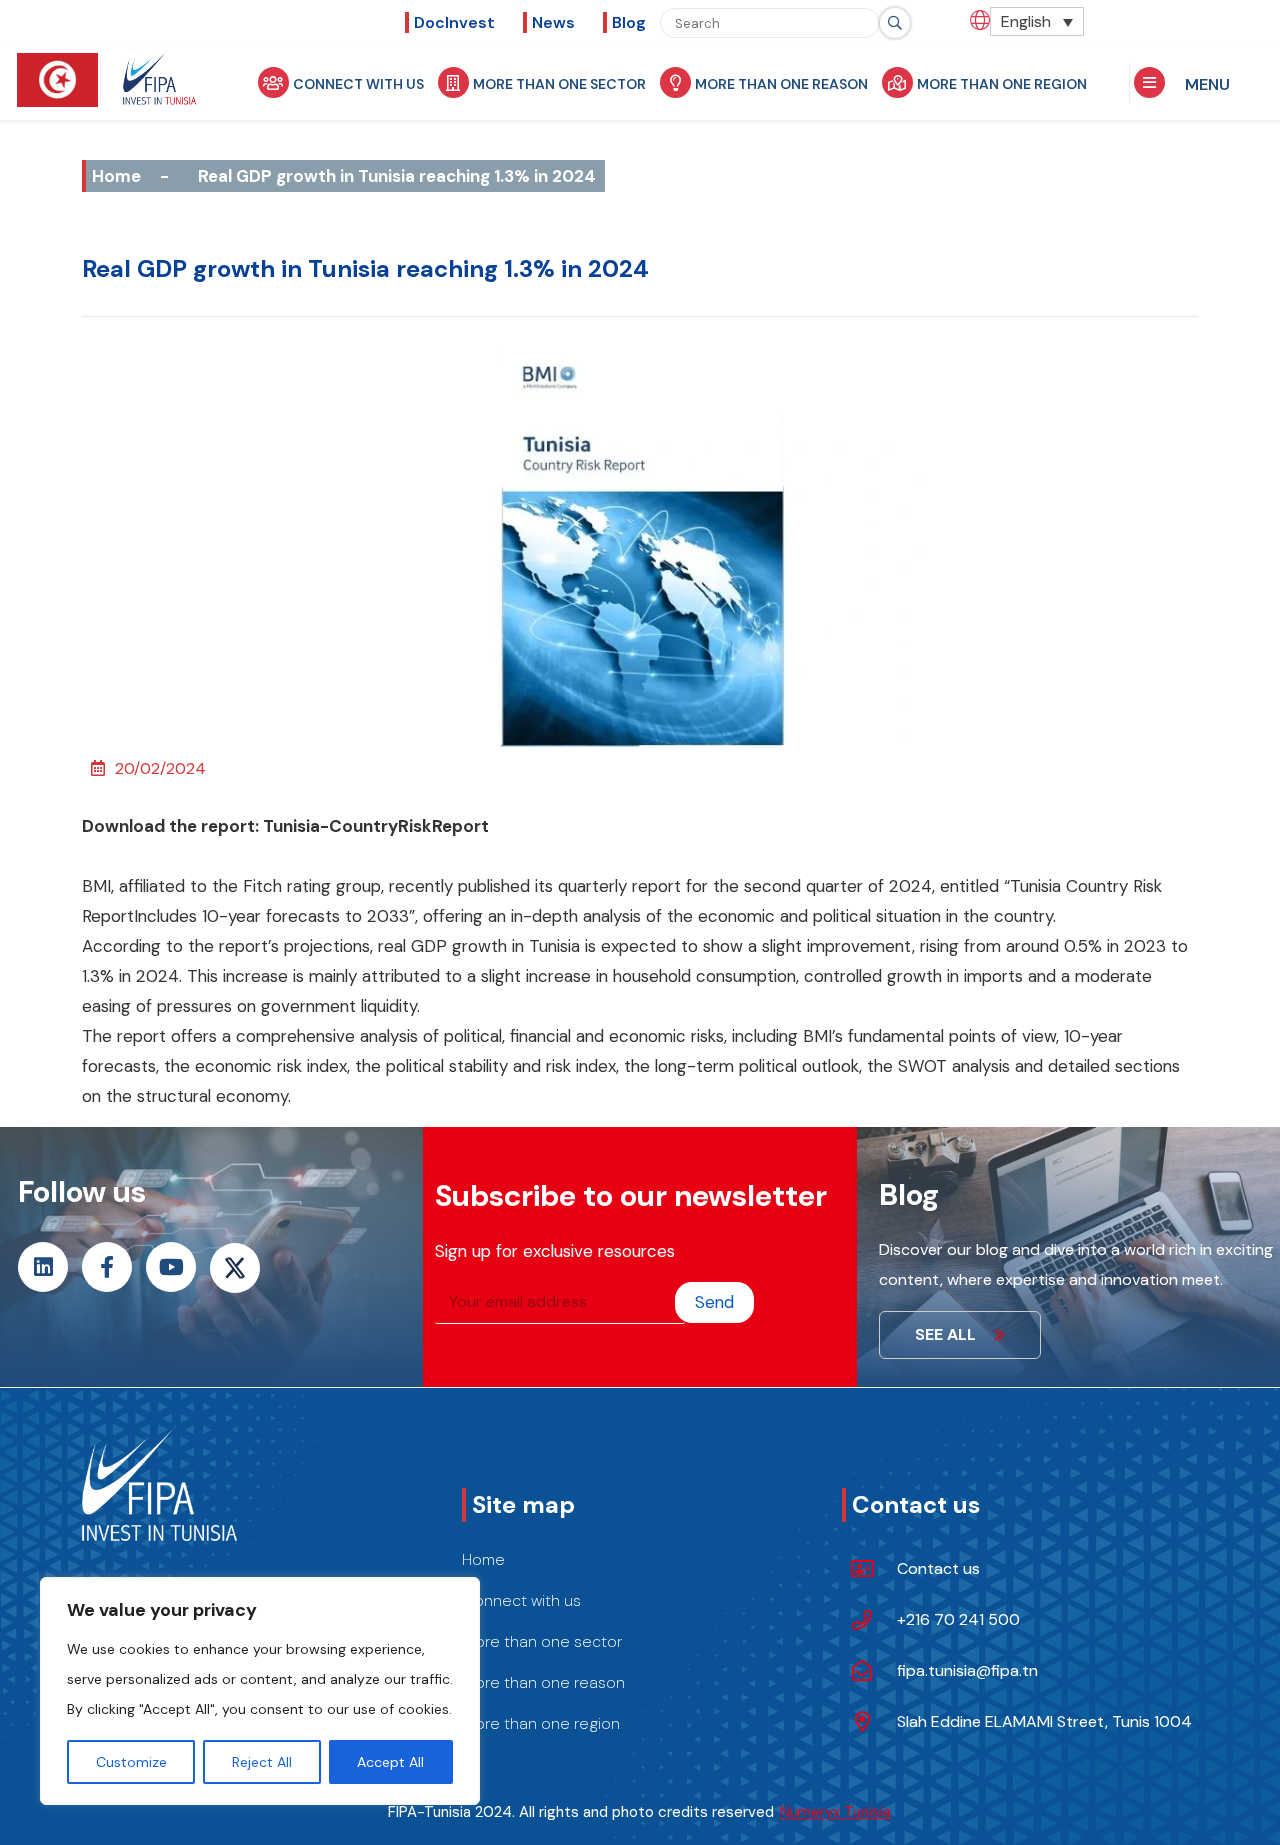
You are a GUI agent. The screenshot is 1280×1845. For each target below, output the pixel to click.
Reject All (262, 1762)
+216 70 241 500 (958, 1619)
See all (945, 1334)
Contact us (938, 1568)
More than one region (1002, 84)
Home (116, 176)
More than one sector (559, 84)
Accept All (390, 1762)
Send (714, 1302)
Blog (629, 22)
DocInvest (454, 22)
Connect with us (358, 84)
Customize (131, 1762)
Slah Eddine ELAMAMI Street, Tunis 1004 (1044, 1721)
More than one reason (781, 84)
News (553, 22)
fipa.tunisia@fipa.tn (967, 1670)
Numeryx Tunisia (835, 1812)
